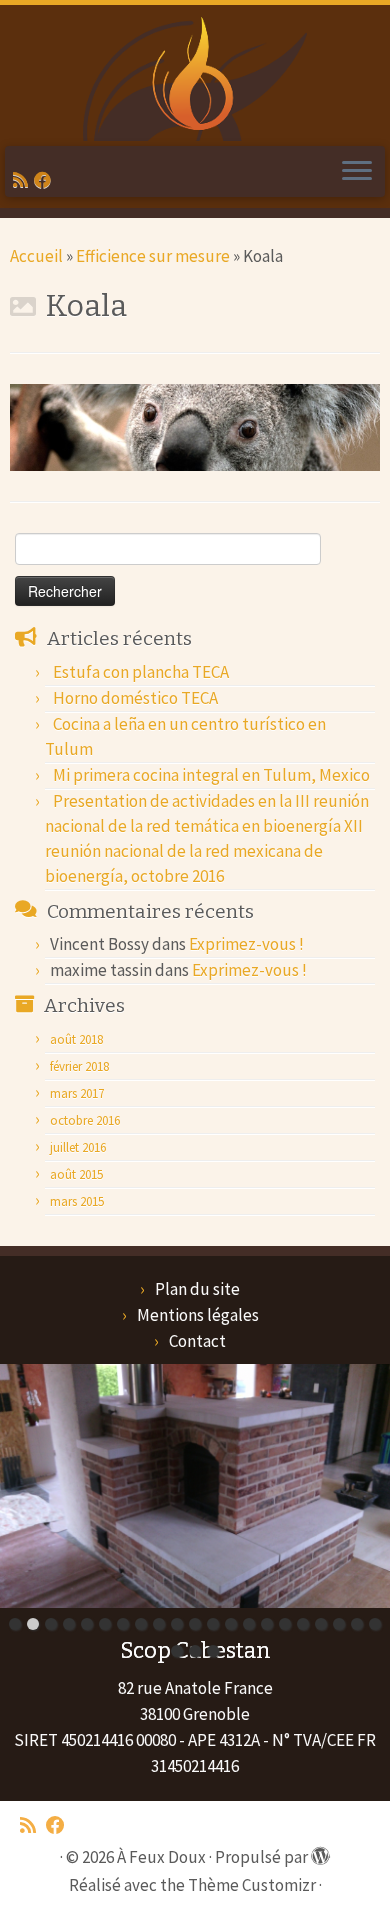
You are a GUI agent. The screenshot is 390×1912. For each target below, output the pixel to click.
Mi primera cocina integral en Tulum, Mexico (211, 775)
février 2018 (79, 1066)
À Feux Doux (161, 1857)
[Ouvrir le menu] (357, 172)
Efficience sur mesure (153, 256)
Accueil (36, 256)
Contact (197, 1341)
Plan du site (197, 1289)
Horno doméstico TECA (135, 698)
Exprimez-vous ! (246, 944)
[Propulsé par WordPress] (318, 1851)
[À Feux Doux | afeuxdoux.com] (195, 76)
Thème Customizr (252, 1885)
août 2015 (76, 1174)
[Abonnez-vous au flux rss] (23, 180)
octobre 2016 (85, 1120)
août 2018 (76, 1039)
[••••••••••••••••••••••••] (195, 1486)
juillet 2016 (78, 1147)
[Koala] (195, 426)
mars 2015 (77, 1201)
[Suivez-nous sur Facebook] (45, 180)
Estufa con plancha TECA (141, 672)
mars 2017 (77, 1093)
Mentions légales (198, 1315)
